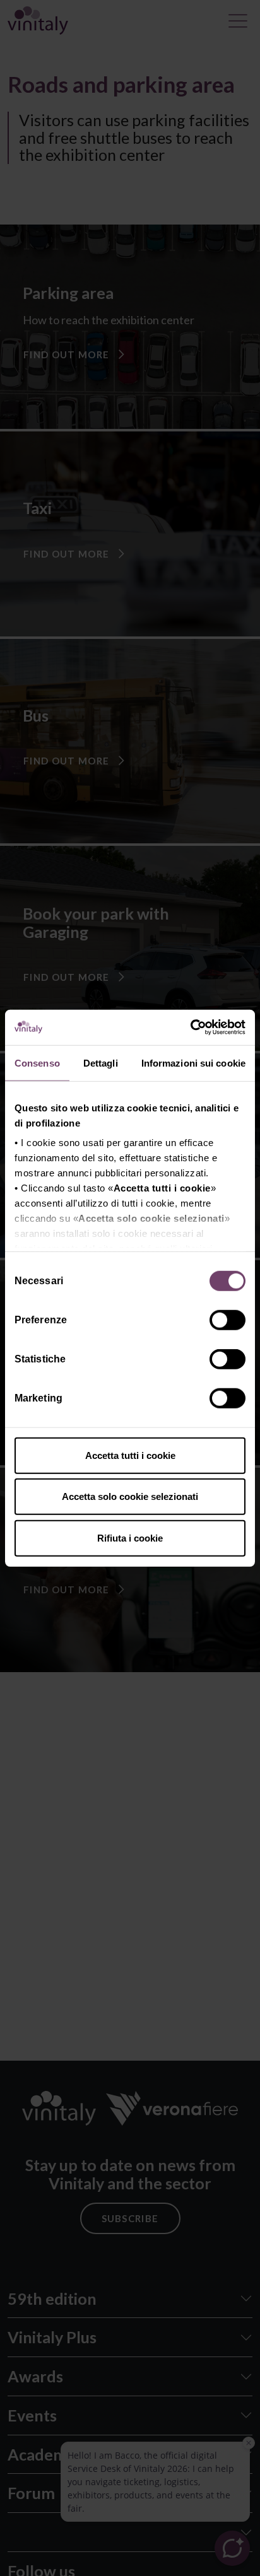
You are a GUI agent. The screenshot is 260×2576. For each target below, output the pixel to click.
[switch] (229, 1321)
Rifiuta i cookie (130, 1537)
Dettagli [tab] (101, 1063)
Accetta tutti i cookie (130, 1455)
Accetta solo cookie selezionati (130, 1496)
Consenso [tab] (37, 1063)
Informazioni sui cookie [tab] (193, 1063)
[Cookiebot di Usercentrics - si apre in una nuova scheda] (190, 1027)
